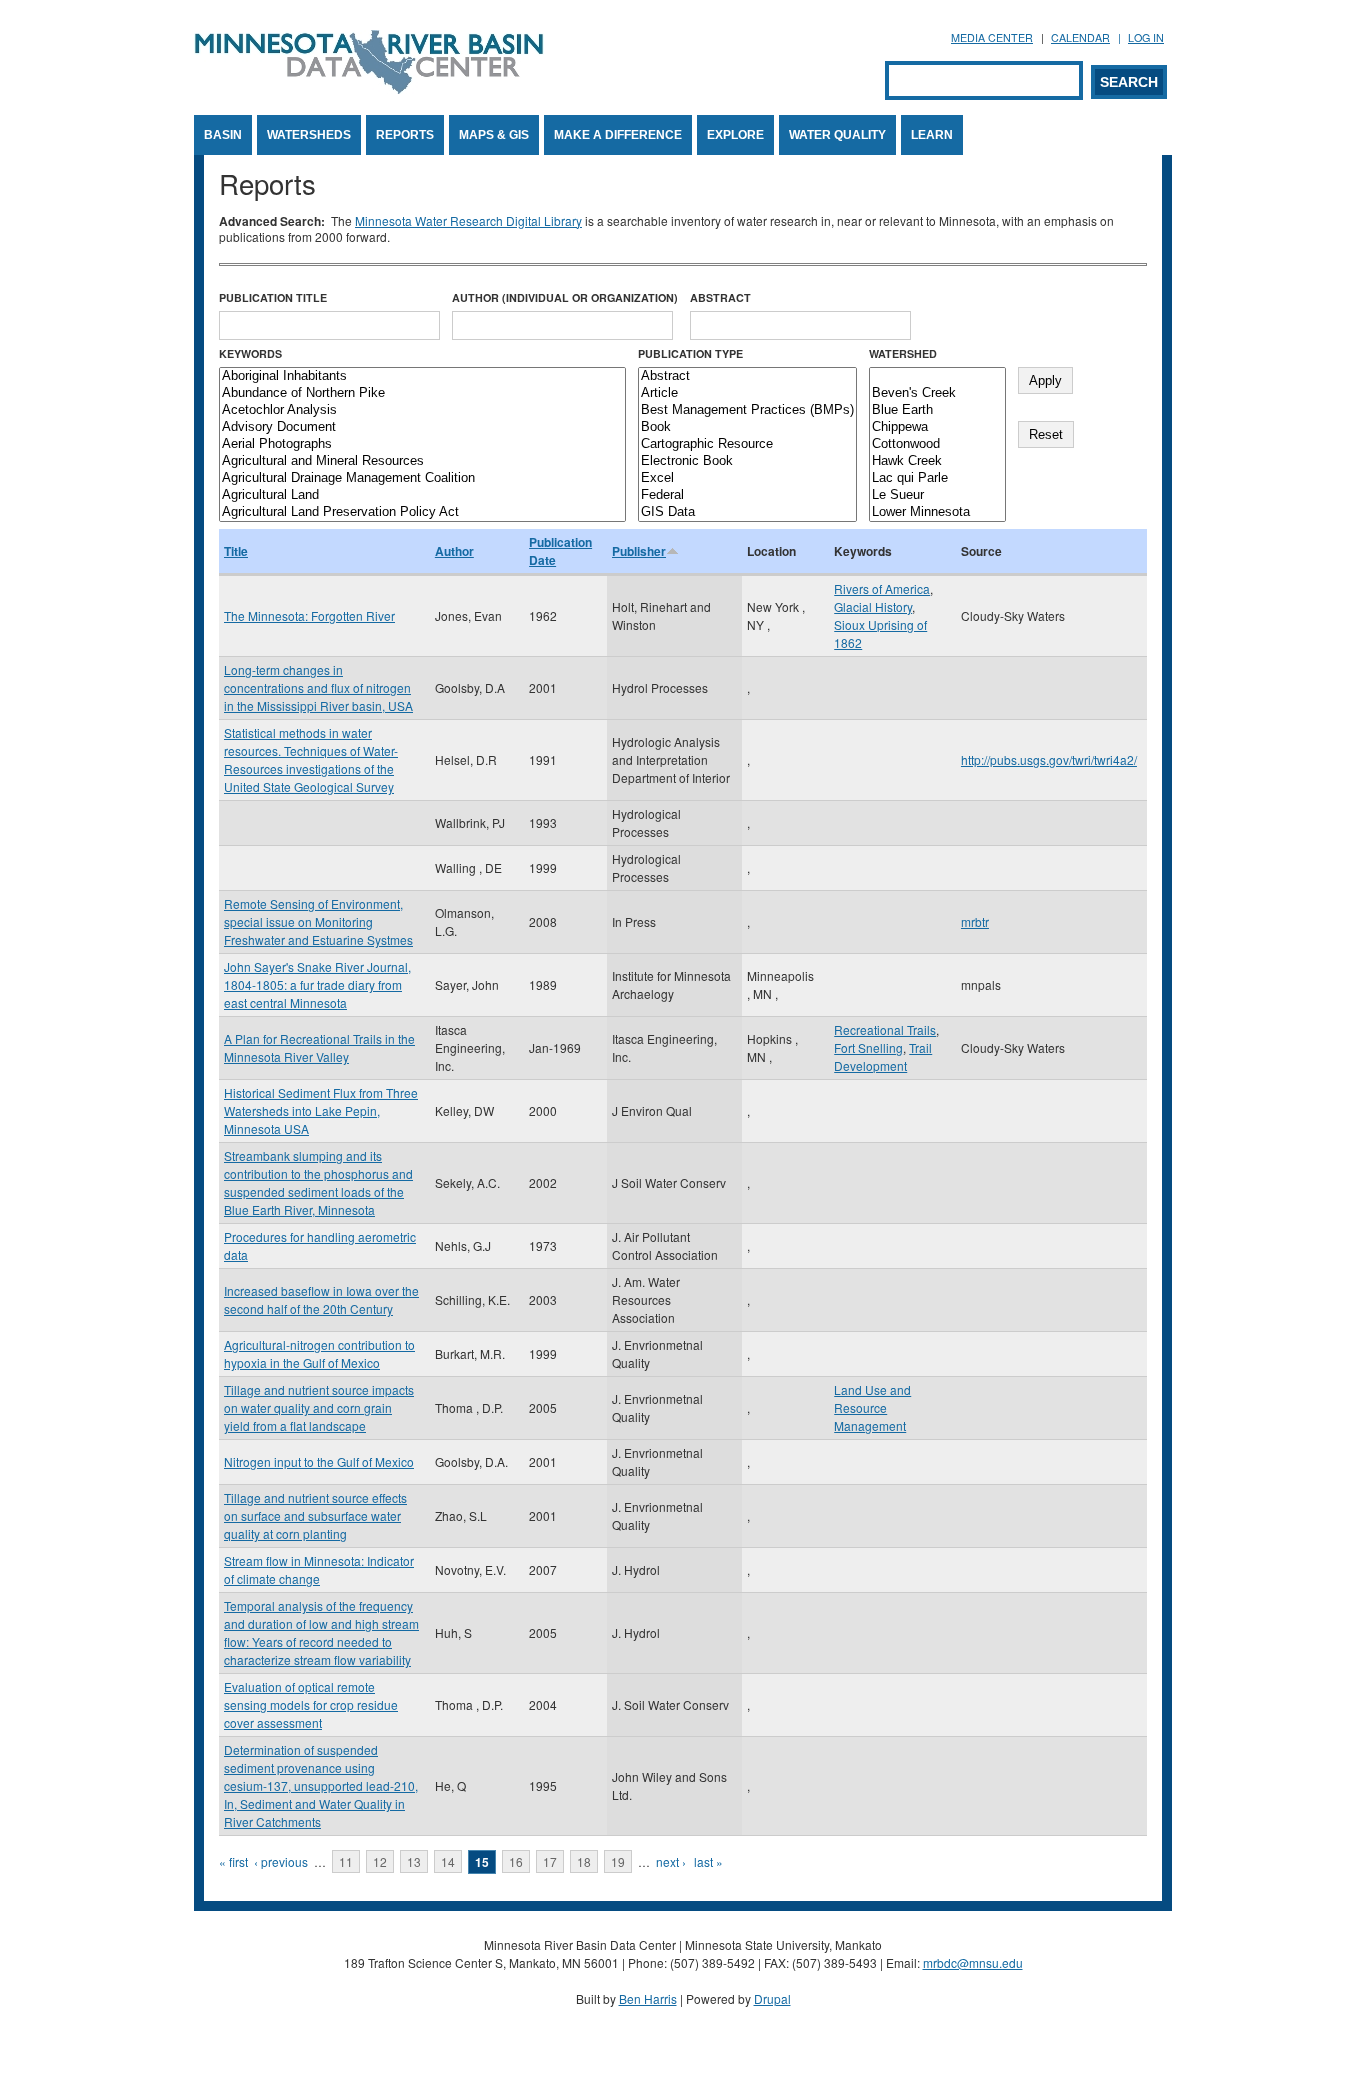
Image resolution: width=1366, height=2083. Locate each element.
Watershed (903, 353)
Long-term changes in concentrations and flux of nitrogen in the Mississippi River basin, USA (318, 687)
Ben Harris (648, 1998)
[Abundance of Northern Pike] (422, 393)
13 (414, 1861)
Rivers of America (882, 588)
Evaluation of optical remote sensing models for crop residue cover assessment (311, 1704)
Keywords (250, 353)
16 (516, 1861)
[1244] (937, 376)
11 (346, 1861)
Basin (223, 135)
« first (233, 1861)
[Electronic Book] (747, 461)
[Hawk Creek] (937, 461)
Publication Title (273, 297)
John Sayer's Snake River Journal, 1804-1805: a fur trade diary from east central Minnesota (317, 984)
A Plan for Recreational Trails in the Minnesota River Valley (319, 1047)
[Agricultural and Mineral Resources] (422, 461)
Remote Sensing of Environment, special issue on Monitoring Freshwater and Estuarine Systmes (318, 921)
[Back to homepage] (369, 88)
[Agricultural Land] (422, 495)
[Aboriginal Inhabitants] (422, 376)
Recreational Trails (885, 1029)
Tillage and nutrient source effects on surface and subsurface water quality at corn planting (315, 1515)
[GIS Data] (747, 512)
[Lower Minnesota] (937, 512)
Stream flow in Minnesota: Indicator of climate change (319, 1569)
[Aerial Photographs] (422, 444)
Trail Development (883, 1056)
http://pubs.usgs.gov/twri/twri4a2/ (1049, 759)
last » (708, 1861)
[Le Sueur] (937, 495)
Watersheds (309, 135)
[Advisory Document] (422, 427)
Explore (735, 135)
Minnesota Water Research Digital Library (468, 220)
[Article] (747, 393)
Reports (405, 135)
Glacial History (873, 606)
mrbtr (975, 921)
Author (454, 551)
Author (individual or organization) (565, 297)
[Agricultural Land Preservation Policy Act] (422, 512)
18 (584, 1861)
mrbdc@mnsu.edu (973, 1962)
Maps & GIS (494, 135)
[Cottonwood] (937, 444)
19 (618, 1861)
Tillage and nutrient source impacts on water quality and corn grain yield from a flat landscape (319, 1407)
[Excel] (747, 478)
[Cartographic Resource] (747, 444)
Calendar (1080, 37)
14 (448, 1861)
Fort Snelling (868, 1047)
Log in (1146, 37)
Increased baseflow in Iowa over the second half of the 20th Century (321, 1299)
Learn (932, 135)
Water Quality (837, 135)
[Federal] (747, 495)
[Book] (747, 427)
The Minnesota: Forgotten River (309, 615)
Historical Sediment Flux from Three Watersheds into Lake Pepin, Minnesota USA (321, 1110)
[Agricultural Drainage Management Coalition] (422, 478)
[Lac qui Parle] (937, 478)
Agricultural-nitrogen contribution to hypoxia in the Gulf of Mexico (319, 1353)
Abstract (720, 297)
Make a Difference (618, 135)
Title (236, 551)
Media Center (992, 37)
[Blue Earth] (937, 410)
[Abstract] (747, 376)
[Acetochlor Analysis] (422, 410)
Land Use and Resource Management (872, 1407)
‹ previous (281, 1861)
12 (380, 1861)
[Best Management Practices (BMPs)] (747, 410)
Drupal (772, 1998)
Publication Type (690, 353)
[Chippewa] (937, 427)
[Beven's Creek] (937, 393)
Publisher (639, 551)
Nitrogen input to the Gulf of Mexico (319, 1461)
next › (671, 1861)
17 (550, 1861)
